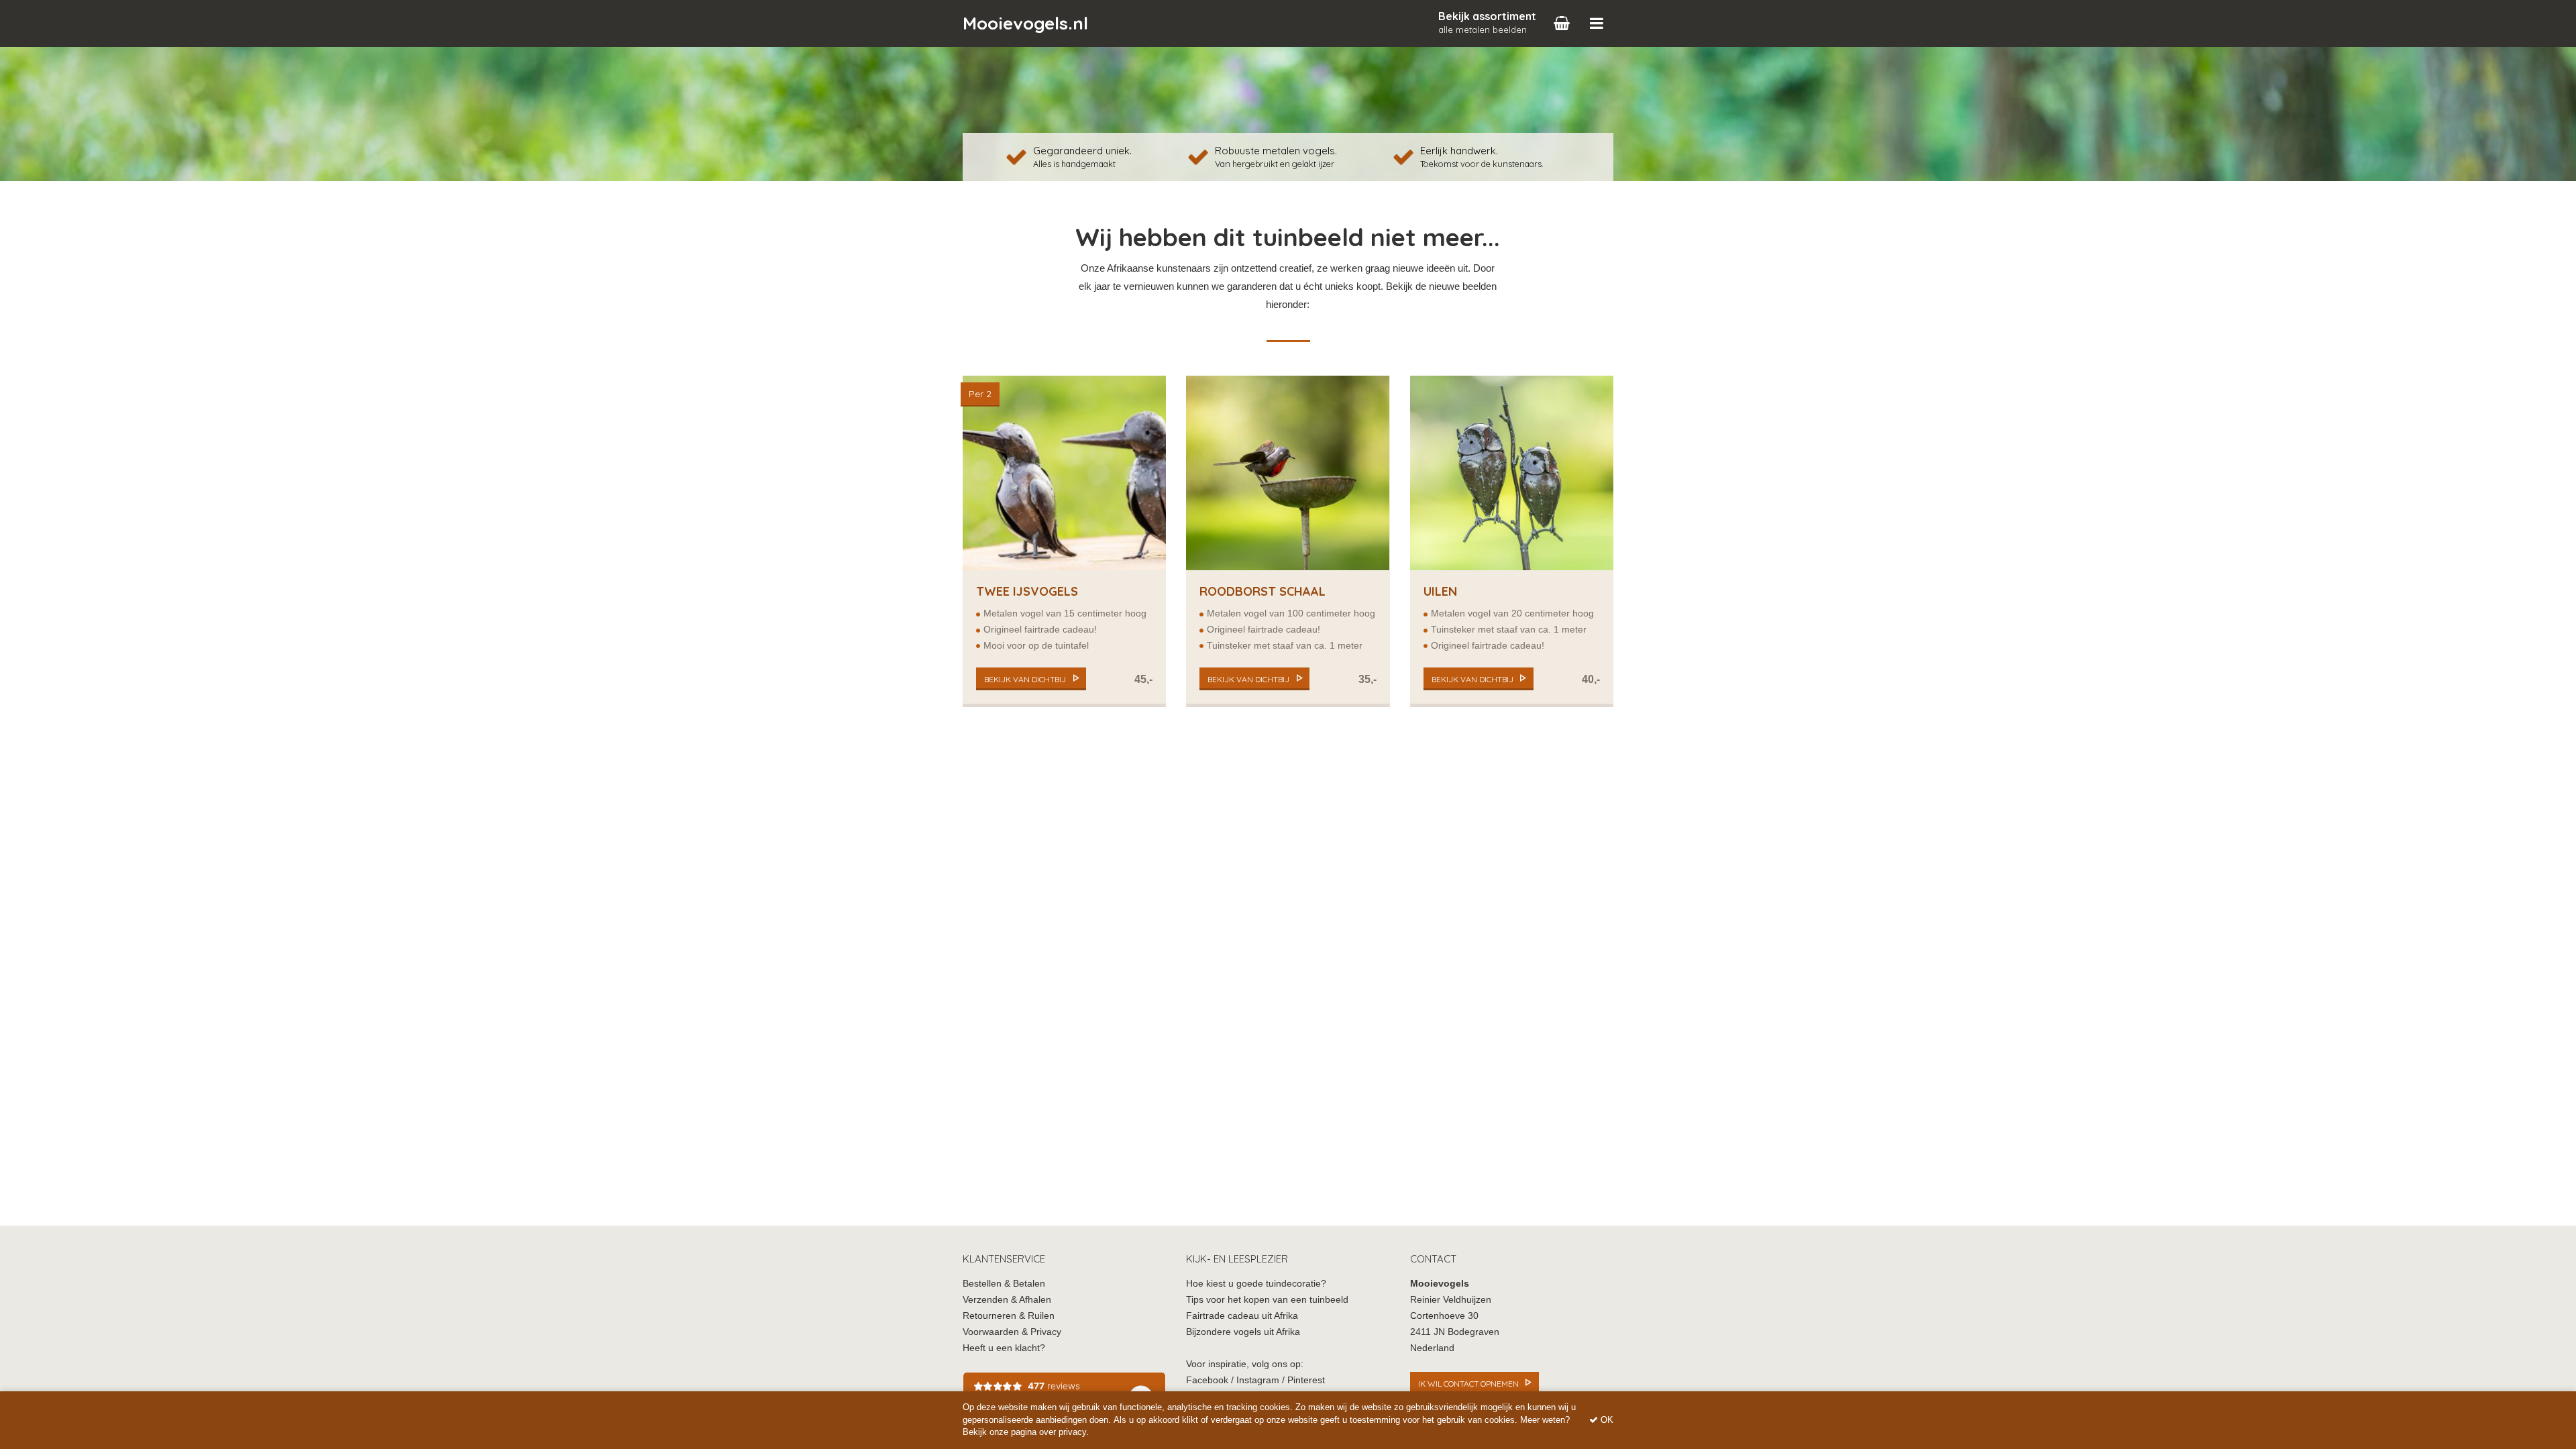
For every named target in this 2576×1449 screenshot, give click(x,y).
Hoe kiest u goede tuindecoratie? (1256, 1283)
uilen (1440, 591)
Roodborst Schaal (1263, 591)
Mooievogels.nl (1025, 23)
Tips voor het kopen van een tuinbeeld (1267, 1299)
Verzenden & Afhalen (1007, 1299)
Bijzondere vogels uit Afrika (1243, 1332)
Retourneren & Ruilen (1009, 1316)
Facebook (1207, 1380)
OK (1606, 1420)
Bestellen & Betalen (1004, 1283)
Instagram (1258, 1380)
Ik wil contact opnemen (1468, 1384)
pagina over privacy (1049, 1432)
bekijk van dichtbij (1025, 679)
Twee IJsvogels (1027, 591)
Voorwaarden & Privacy (1012, 1332)
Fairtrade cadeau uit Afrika (1242, 1316)
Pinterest (1306, 1380)
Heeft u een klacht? (1004, 1348)
